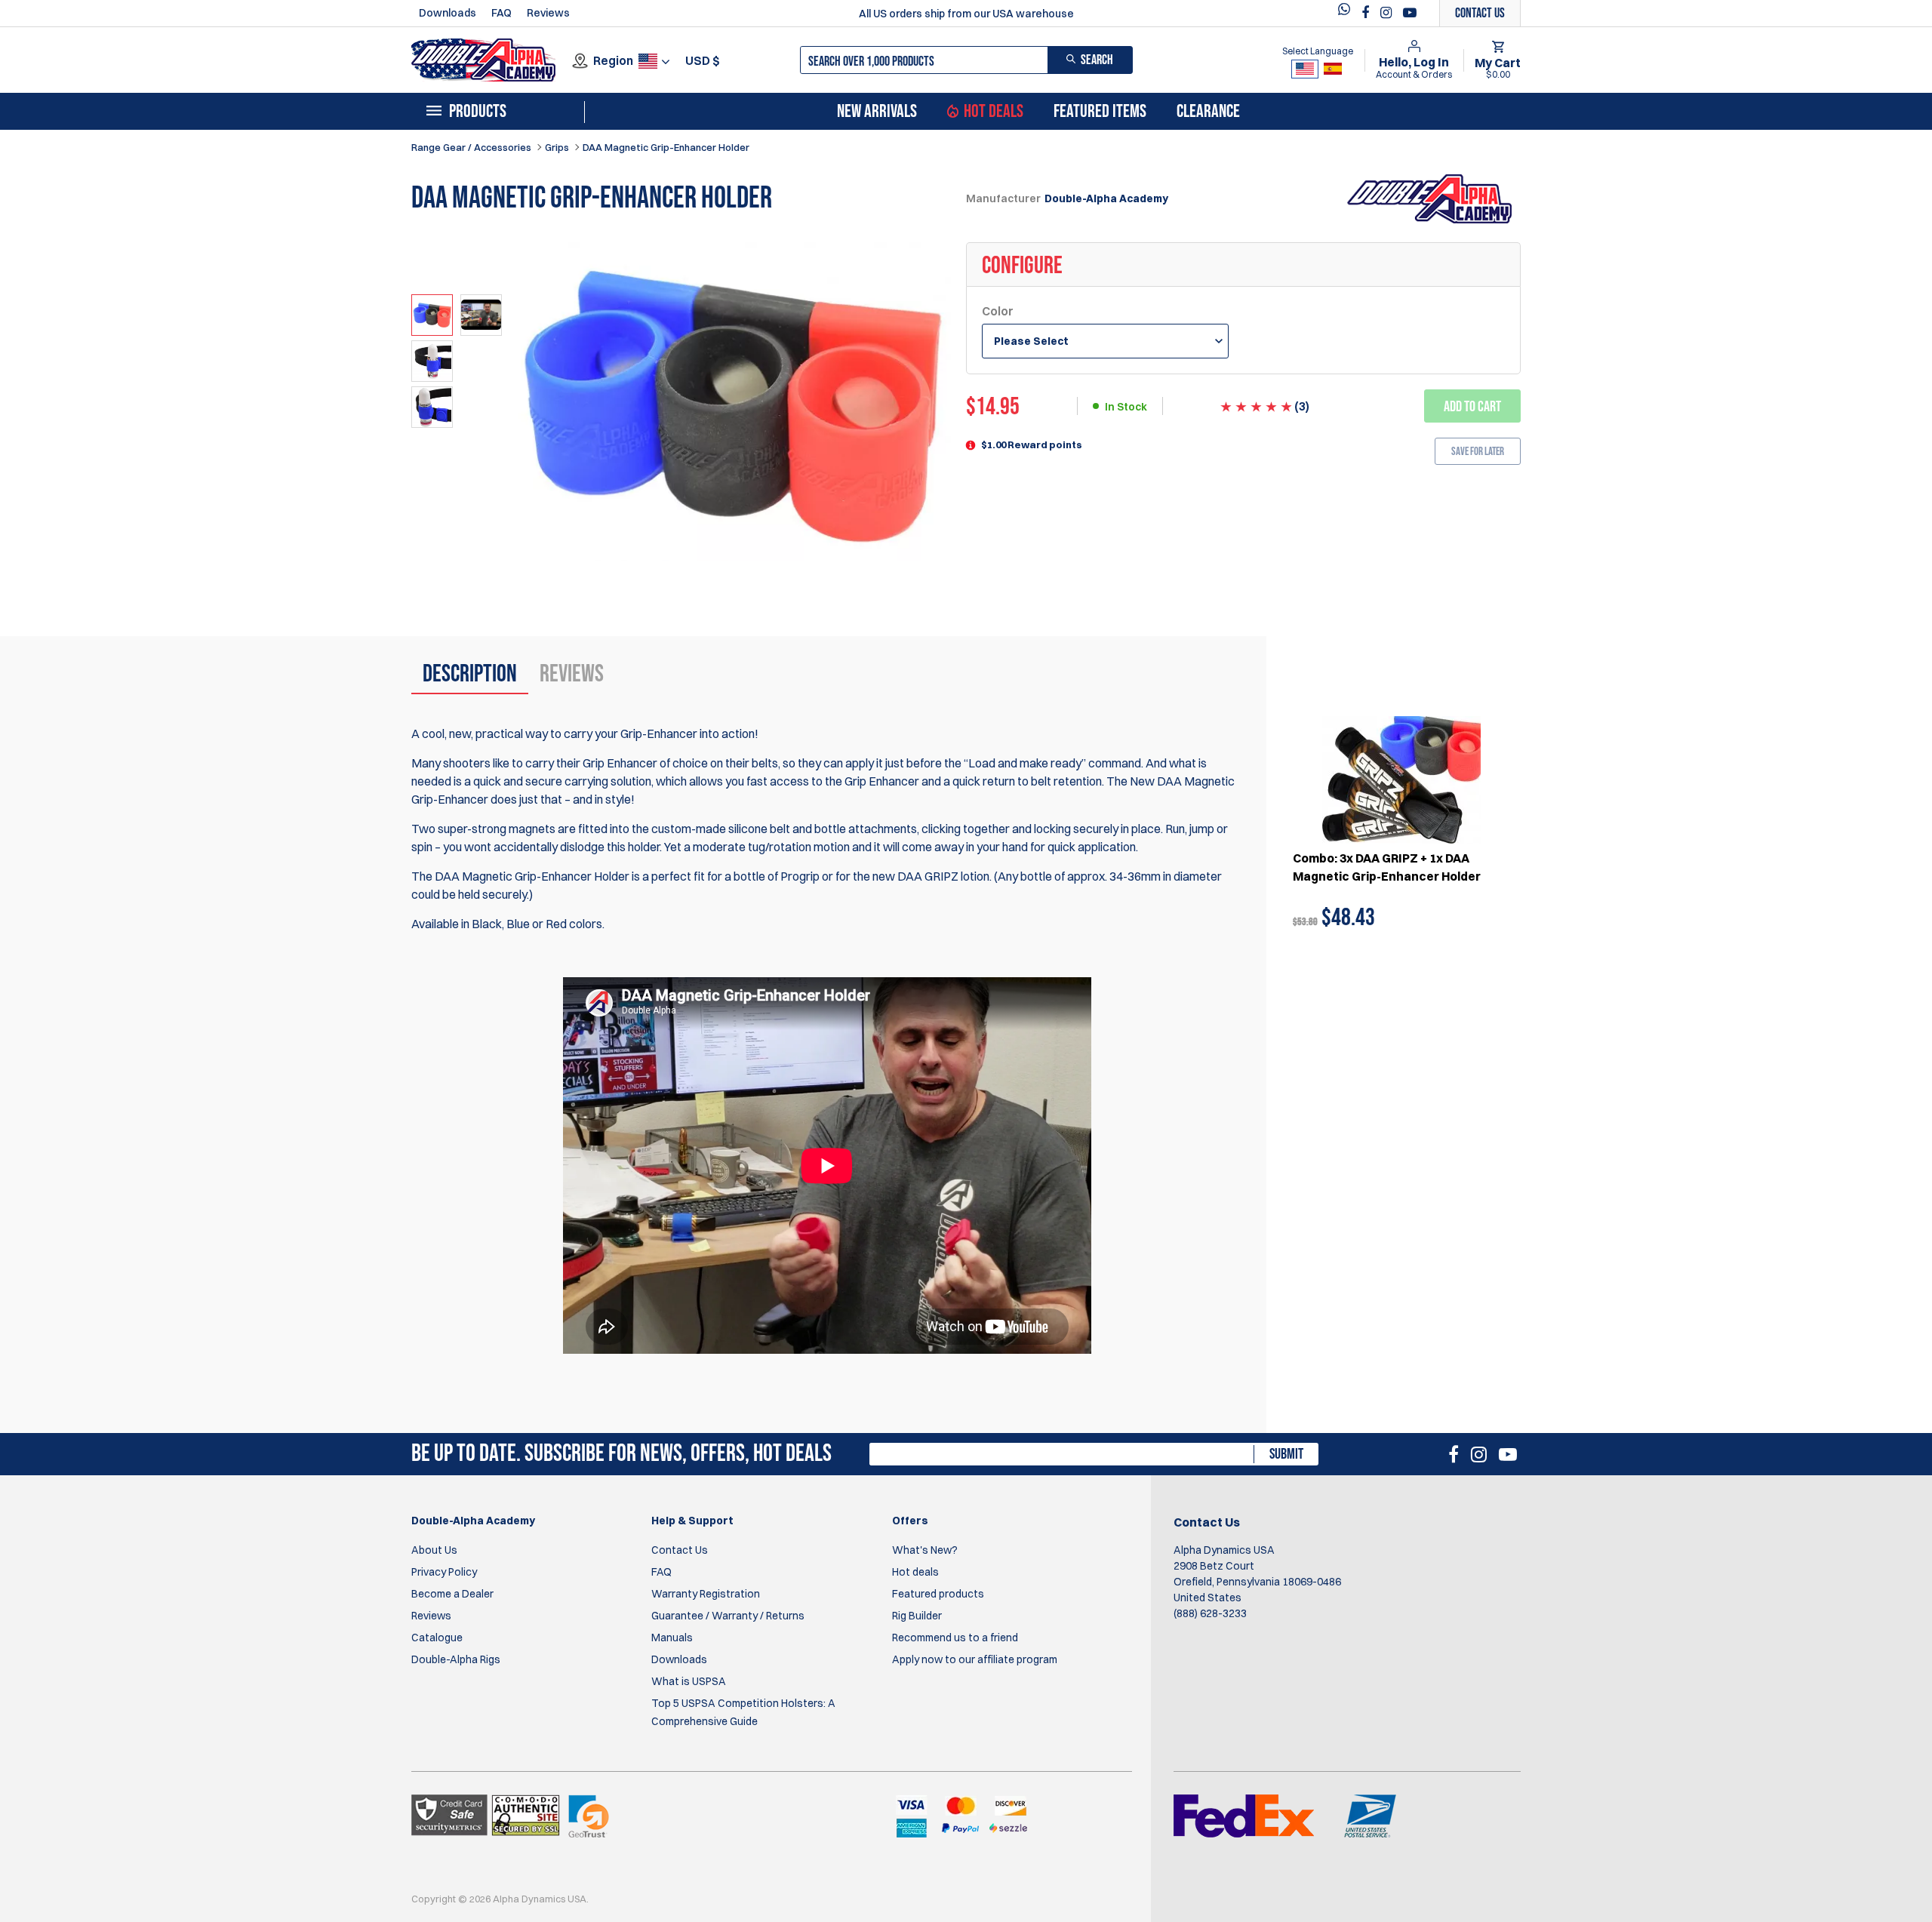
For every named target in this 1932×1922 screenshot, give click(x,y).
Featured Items (1100, 112)
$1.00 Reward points (1032, 444)
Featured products (938, 1594)
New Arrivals (877, 112)
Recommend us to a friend (955, 1638)
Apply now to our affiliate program (975, 1659)
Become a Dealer (452, 1594)
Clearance (1208, 112)
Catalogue (437, 1638)
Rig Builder (917, 1616)
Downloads (448, 13)
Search (1097, 60)
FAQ (501, 13)
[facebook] (1367, 13)
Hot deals (915, 1572)
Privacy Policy (444, 1572)
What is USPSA (689, 1681)
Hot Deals (994, 112)
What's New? (925, 1550)
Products (478, 112)
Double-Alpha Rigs (456, 1659)
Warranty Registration (706, 1594)
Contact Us (680, 1550)
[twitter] (1348, 13)
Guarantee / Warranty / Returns (728, 1616)
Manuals (672, 1638)
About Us (434, 1550)
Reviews (548, 13)
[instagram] (1388, 13)
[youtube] (1410, 13)
